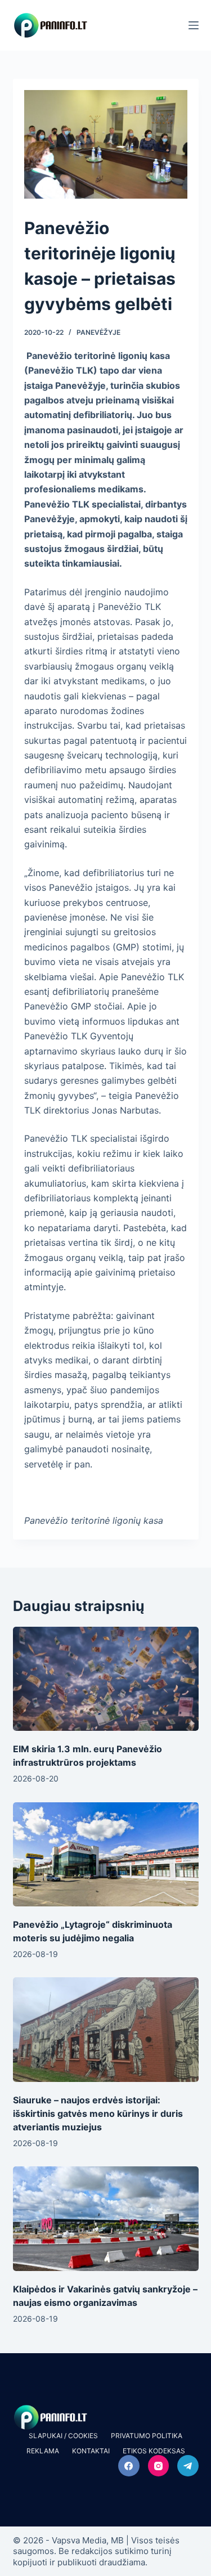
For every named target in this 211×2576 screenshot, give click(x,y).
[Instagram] (159, 2466)
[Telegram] (188, 2466)
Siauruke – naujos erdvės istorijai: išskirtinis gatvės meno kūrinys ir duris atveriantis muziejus (98, 2113)
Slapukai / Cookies (63, 2436)
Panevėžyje (98, 332)
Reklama (43, 2451)
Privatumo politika (147, 2436)
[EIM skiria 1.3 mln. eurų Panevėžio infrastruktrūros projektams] (106, 1679)
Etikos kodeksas (154, 2451)
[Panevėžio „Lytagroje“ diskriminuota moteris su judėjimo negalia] (106, 1855)
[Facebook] (129, 2466)
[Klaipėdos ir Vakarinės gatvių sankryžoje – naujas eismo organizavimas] (106, 2219)
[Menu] (194, 25)
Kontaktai (91, 2451)
